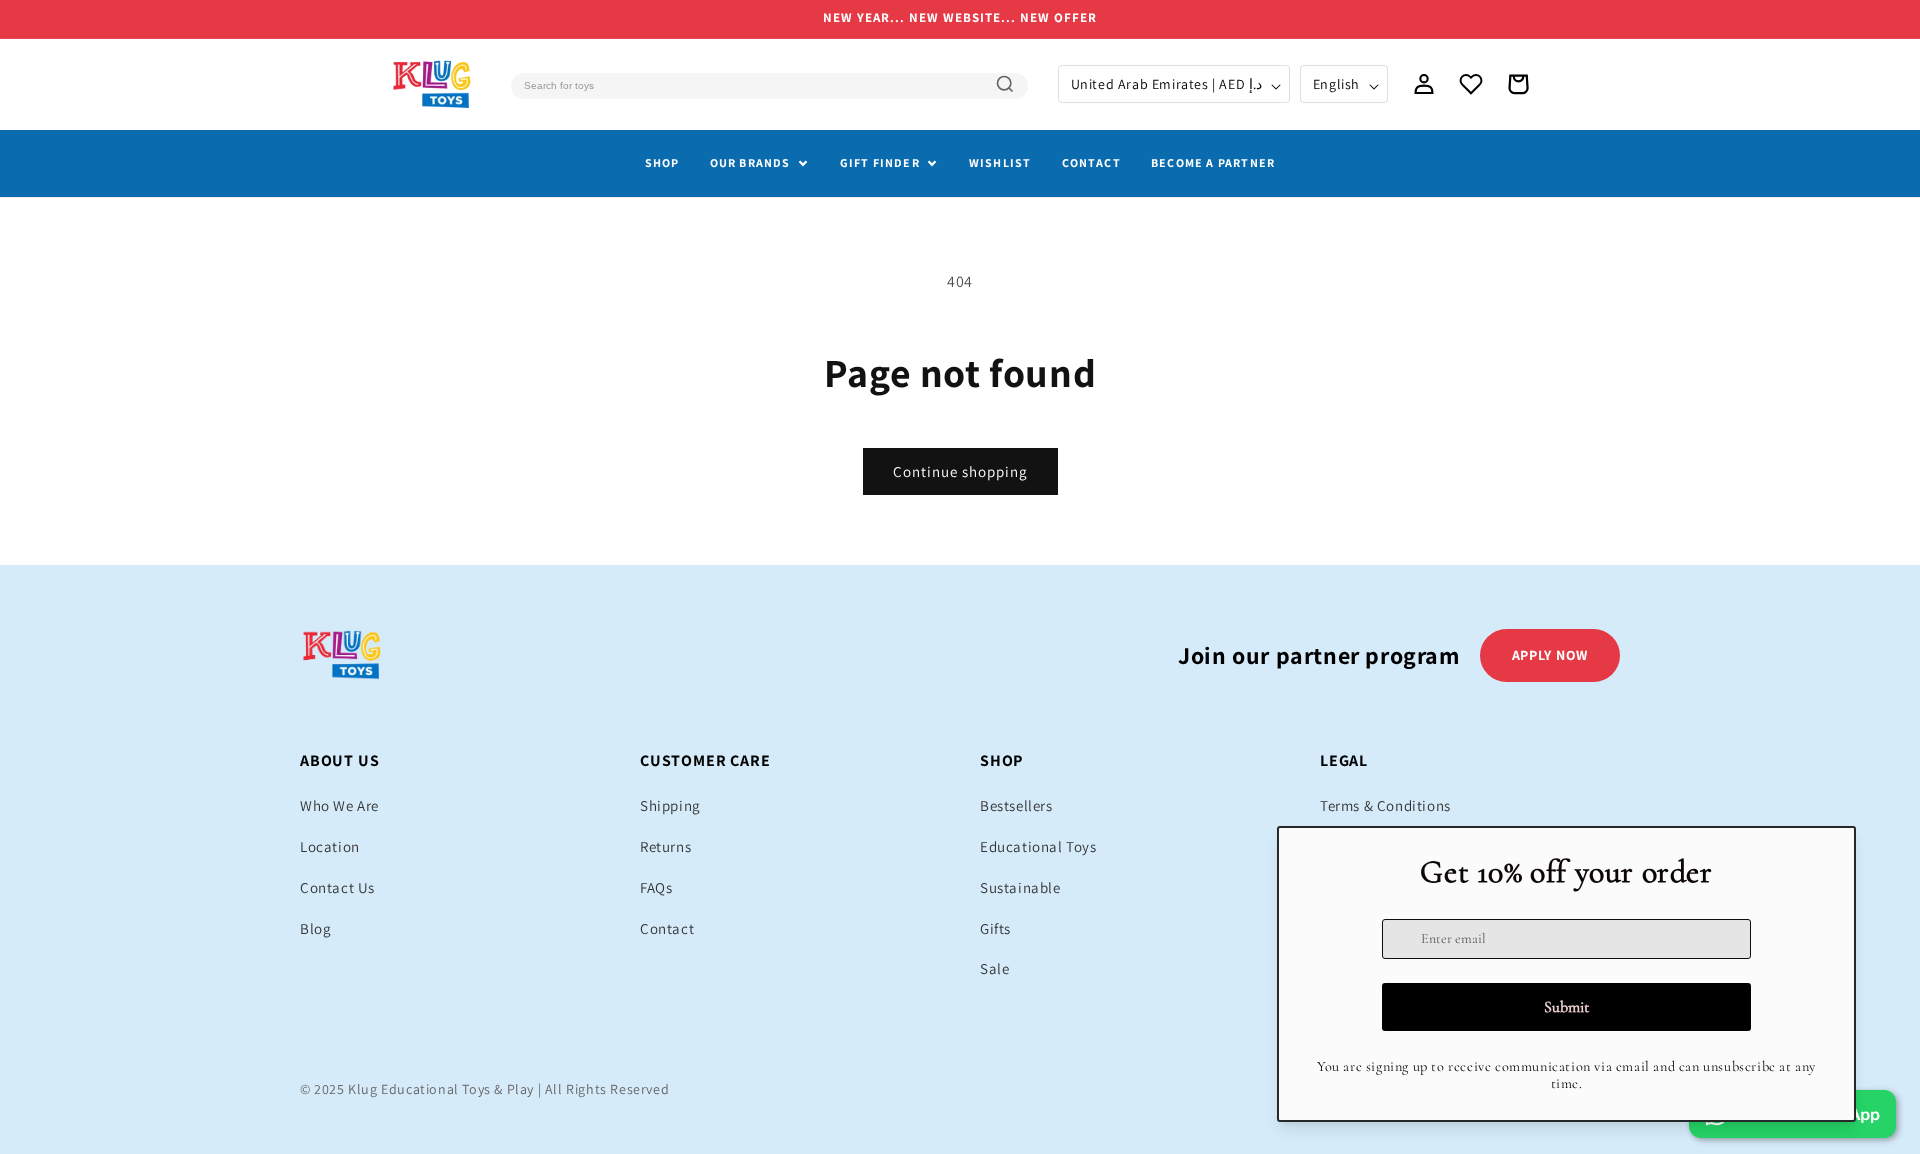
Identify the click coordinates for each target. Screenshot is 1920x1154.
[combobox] (769, 86)
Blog (315, 928)
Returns (665, 846)
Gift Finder (880, 162)
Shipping (670, 805)
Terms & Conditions (1385, 805)
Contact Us (337, 887)
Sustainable (1020, 887)
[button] (1518, 84)
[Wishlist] (1471, 84)
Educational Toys (1038, 846)
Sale (994, 968)
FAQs (656, 887)
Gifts (995, 928)
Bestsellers (1016, 805)
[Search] (1005, 84)
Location (330, 846)
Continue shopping (960, 471)
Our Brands (750, 162)
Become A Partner (1213, 162)
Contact (1091, 162)
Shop (662, 162)
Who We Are (339, 805)
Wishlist (1000, 162)
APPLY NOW (1550, 655)
